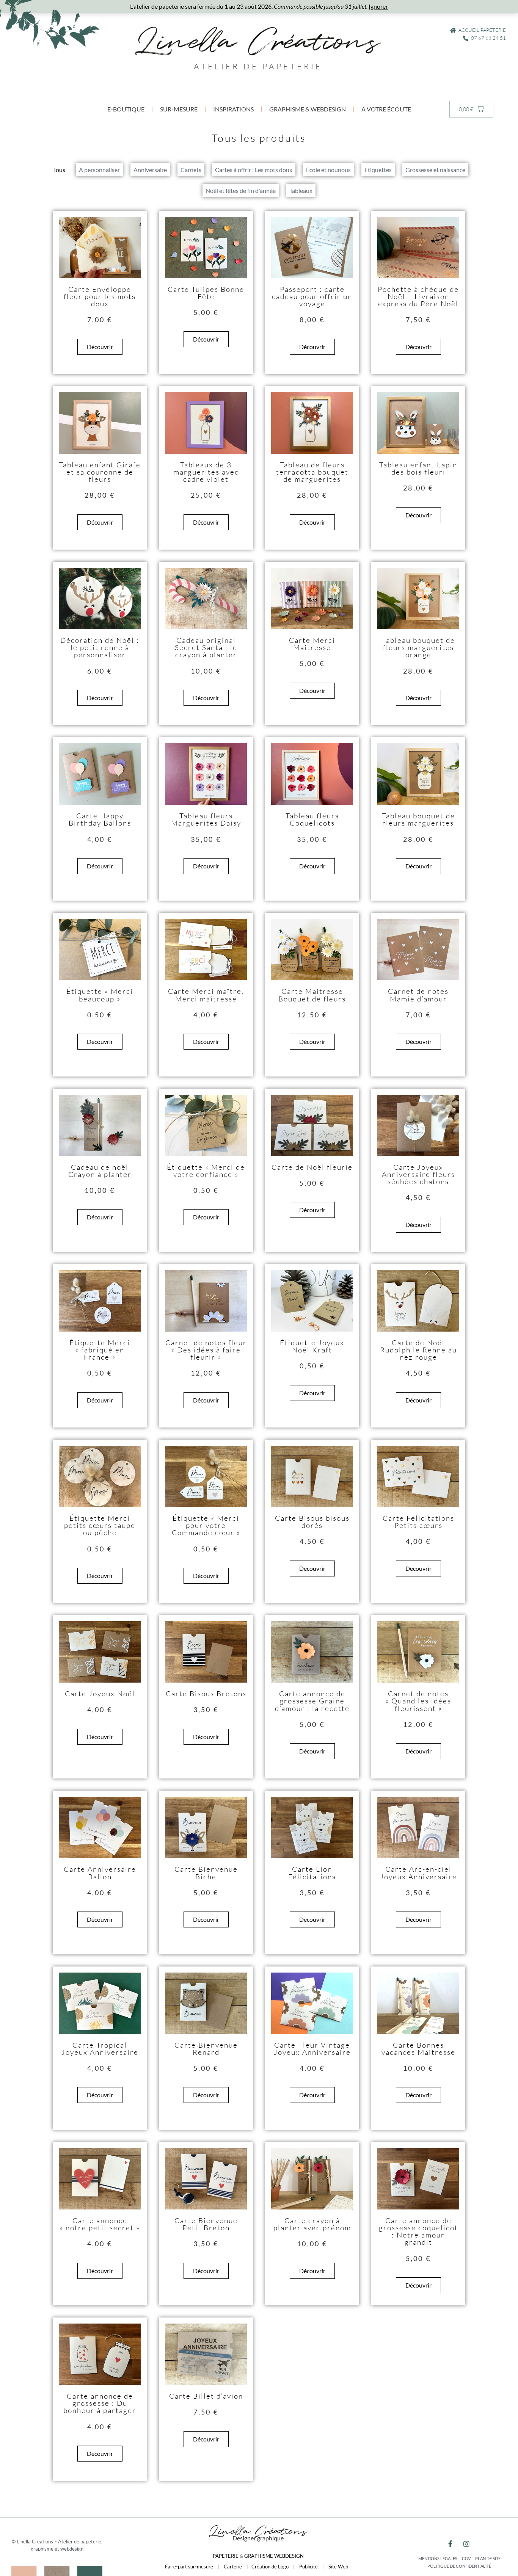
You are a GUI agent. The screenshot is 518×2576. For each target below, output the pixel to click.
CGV (466, 2558)
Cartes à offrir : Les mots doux (254, 170)
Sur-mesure (179, 109)
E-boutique (126, 109)
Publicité (308, 2567)
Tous (59, 170)
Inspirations (233, 109)
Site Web (338, 2567)
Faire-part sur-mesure (189, 2567)
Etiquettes (378, 170)
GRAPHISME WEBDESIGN (274, 2556)
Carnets (191, 170)
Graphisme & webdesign (308, 109)
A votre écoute (386, 109)
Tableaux (301, 190)
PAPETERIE (226, 2556)
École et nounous (328, 170)
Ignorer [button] (378, 6)
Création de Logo (270, 2567)
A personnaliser (99, 170)
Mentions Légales (438, 2558)
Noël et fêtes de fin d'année (241, 190)
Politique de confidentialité (459, 2566)
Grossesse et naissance (435, 170)
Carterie (233, 2567)
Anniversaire (150, 170)
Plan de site (488, 2558)
